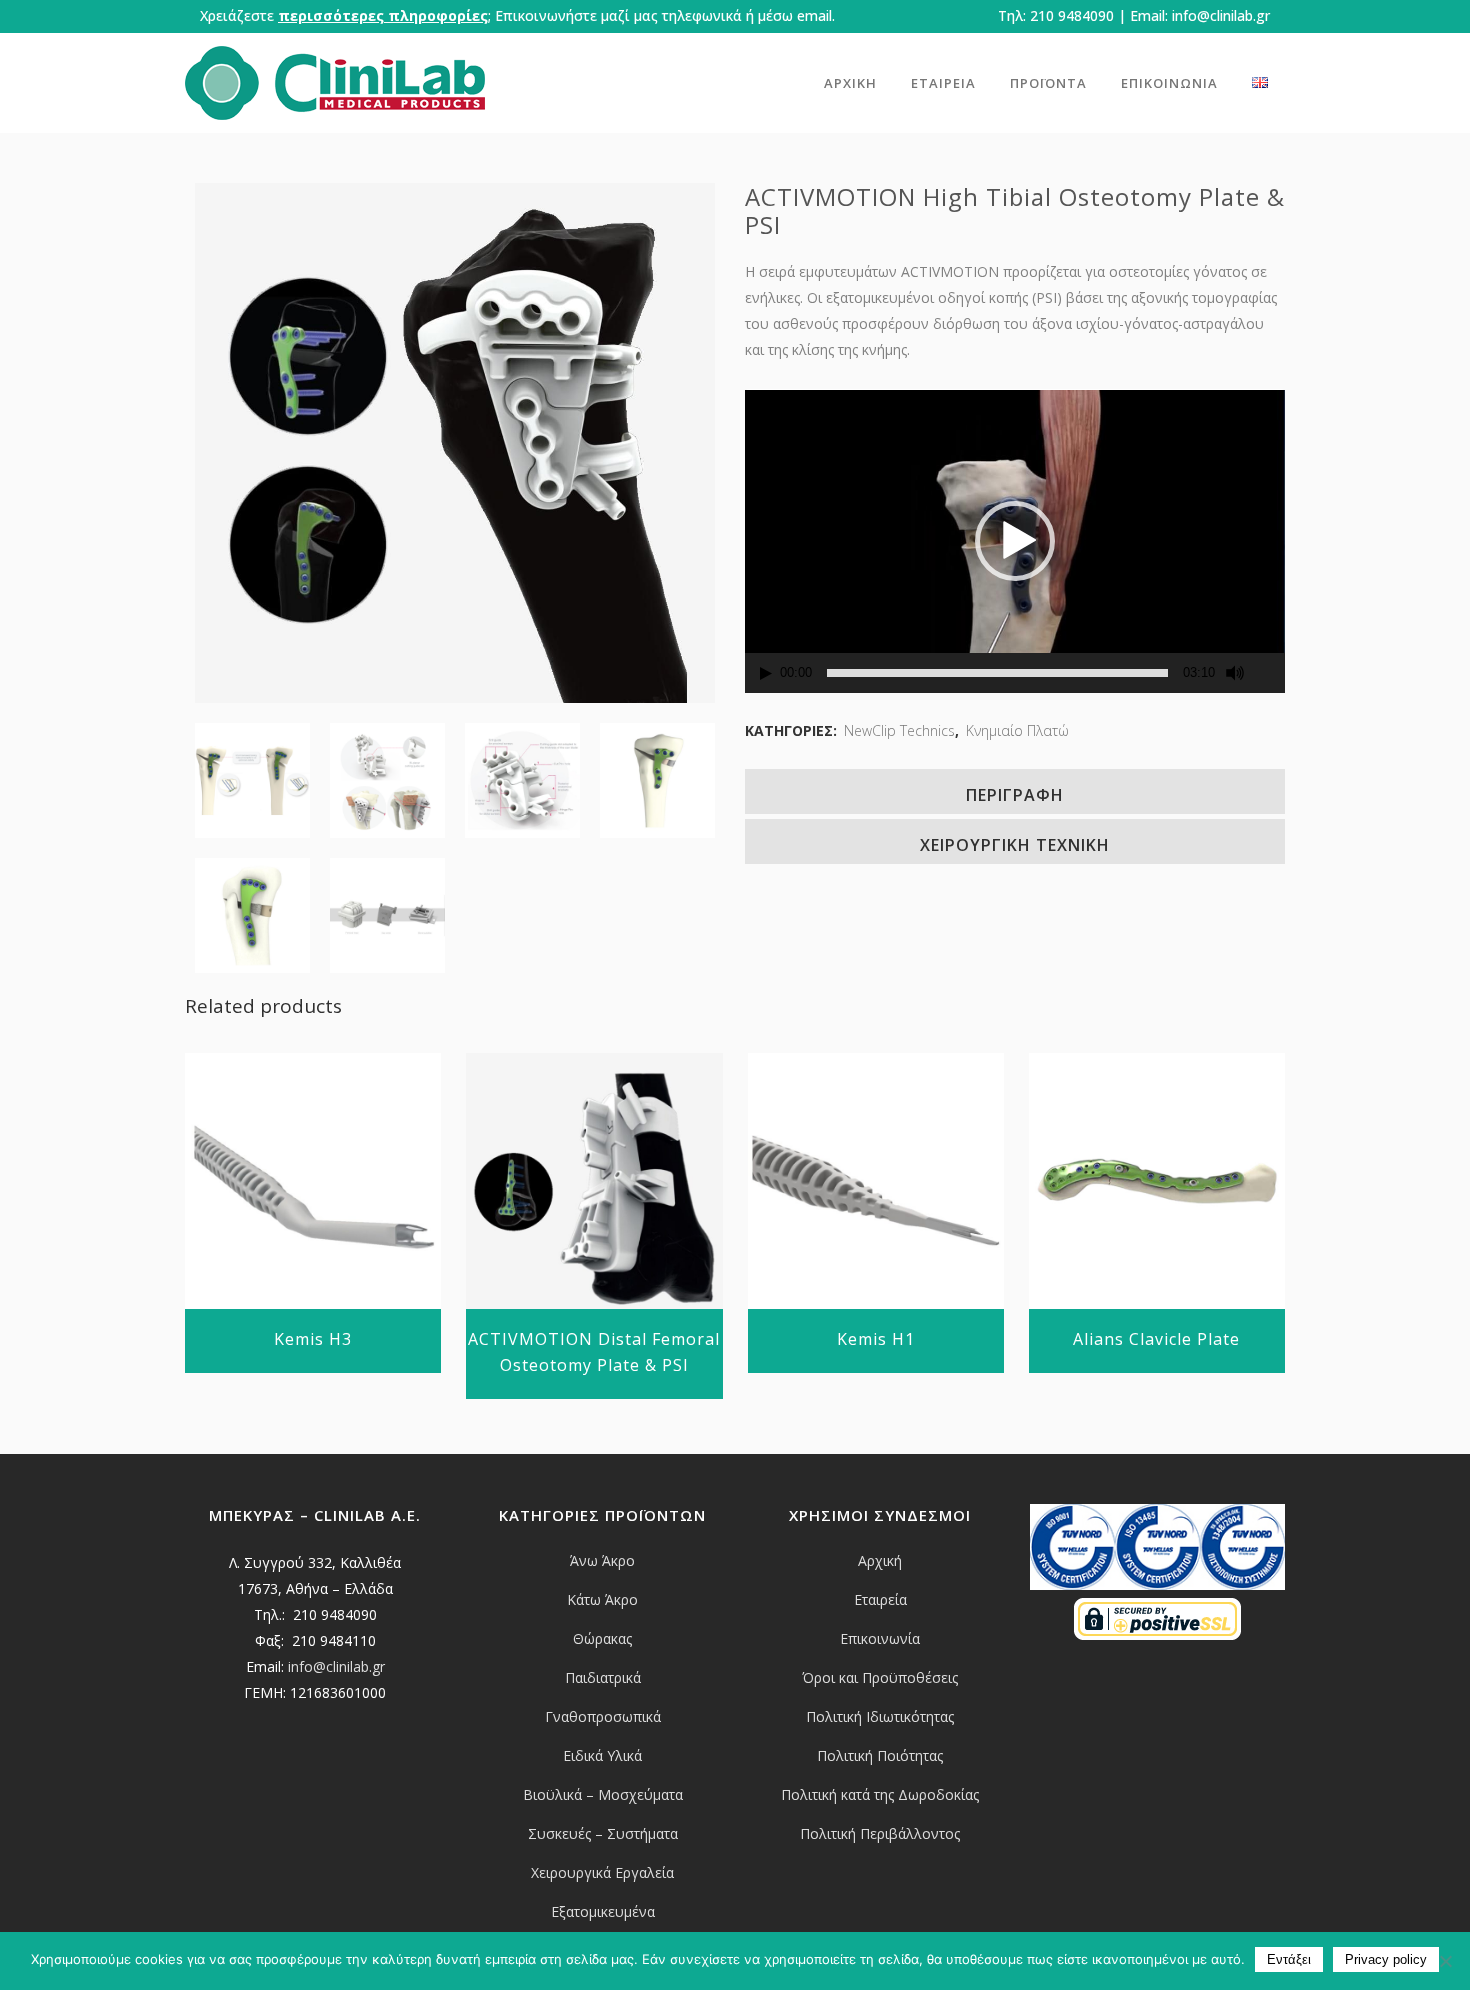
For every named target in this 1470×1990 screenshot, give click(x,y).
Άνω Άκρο (602, 1560)
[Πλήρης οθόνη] (1271, 673)
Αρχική (880, 1560)
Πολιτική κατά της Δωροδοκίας (880, 1794)
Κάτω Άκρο (602, 1599)
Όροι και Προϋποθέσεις (880, 1677)
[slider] (997, 673)
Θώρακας (602, 1638)
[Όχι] (1445, 1961)
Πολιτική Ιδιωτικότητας (880, 1716)
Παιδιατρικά (603, 1677)
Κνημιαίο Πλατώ (1017, 730)
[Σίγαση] (1235, 673)
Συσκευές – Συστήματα (603, 1833)
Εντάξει (1289, 1959)
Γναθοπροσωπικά (603, 1716)
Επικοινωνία (880, 1638)
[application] (1015, 541)
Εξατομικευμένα (603, 1911)
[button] (1015, 541)
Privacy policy (1386, 1959)
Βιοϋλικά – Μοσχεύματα (603, 1794)
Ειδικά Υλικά (602, 1755)
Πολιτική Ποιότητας (880, 1755)
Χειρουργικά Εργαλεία (602, 1872)
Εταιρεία (880, 1599)
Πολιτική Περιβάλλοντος (880, 1833)
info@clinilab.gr (1221, 15)
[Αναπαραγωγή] (766, 673)
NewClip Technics (899, 730)
